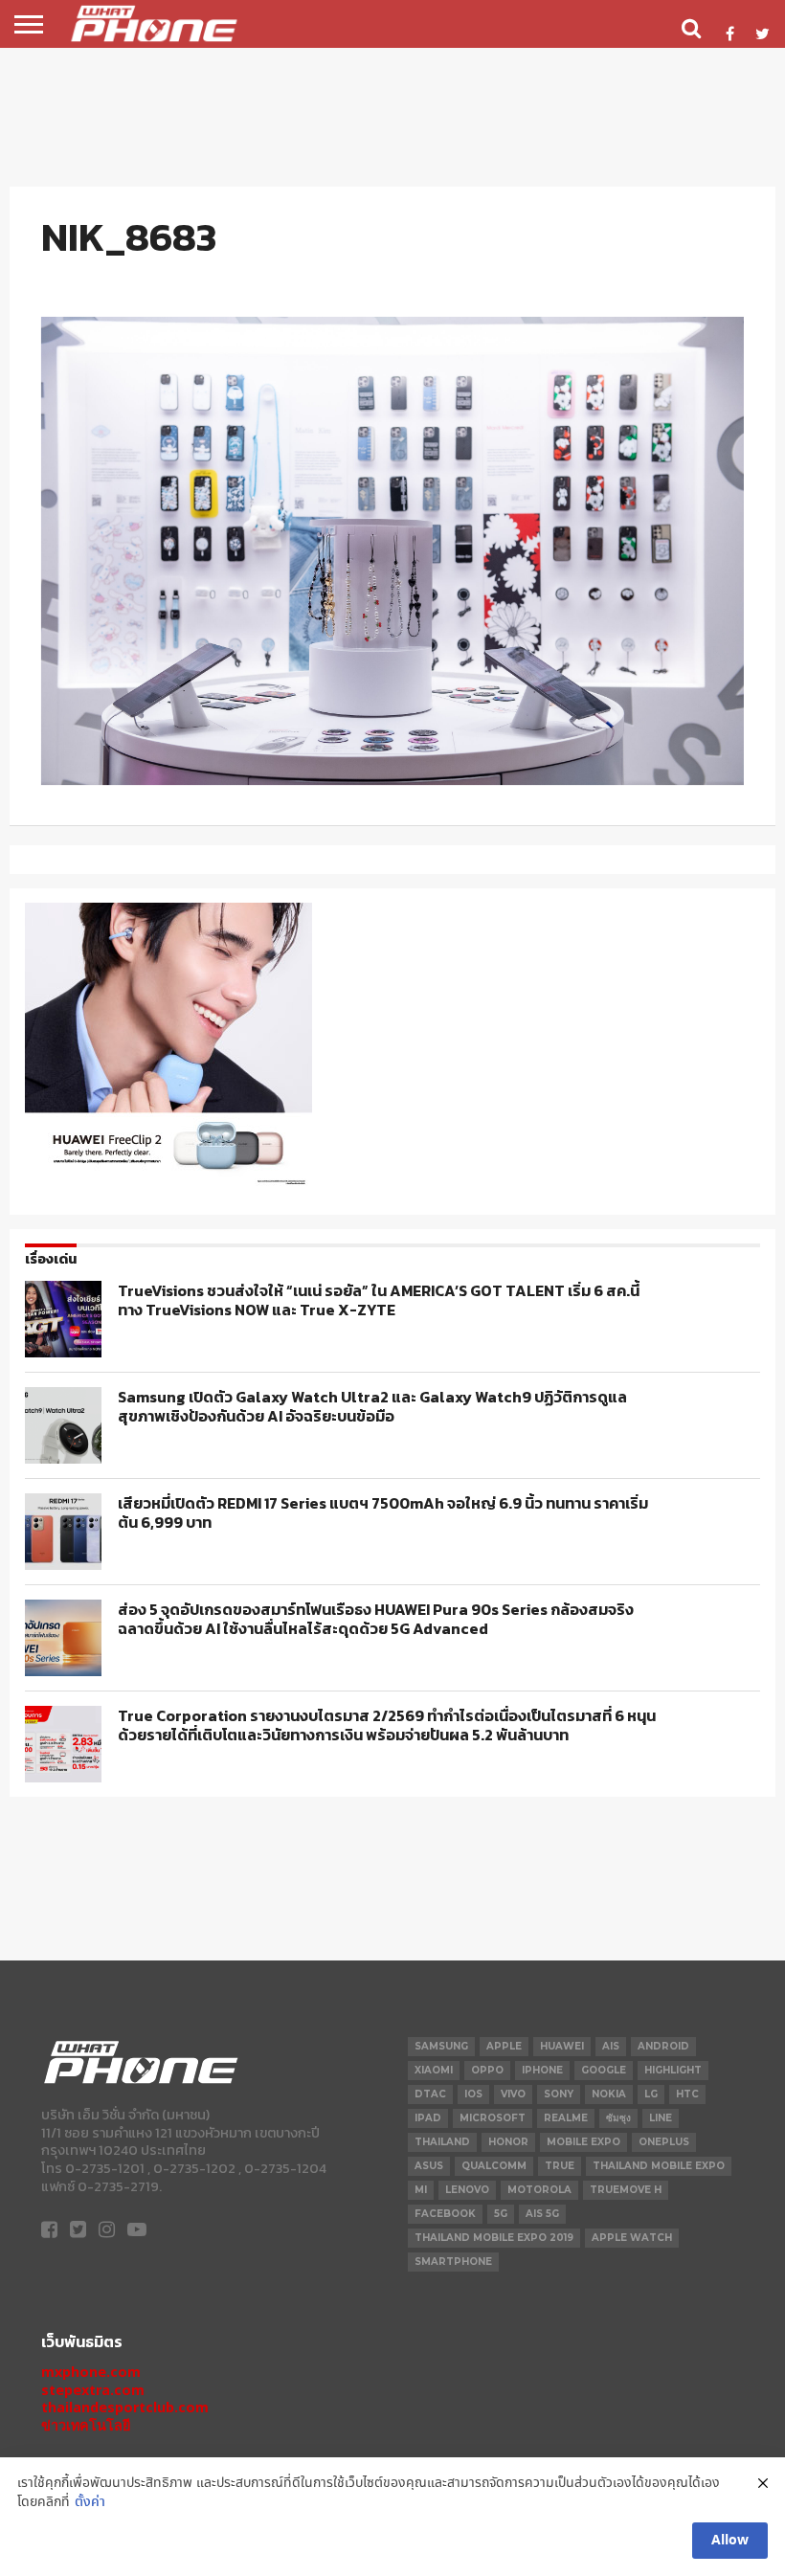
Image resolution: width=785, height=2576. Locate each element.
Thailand (442, 2142)
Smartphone (453, 2262)
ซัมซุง (618, 2118)
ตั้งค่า (90, 2503)
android (663, 2046)
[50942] (168, 1185)
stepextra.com (93, 2390)
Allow (730, 2541)
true (560, 2166)
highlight (673, 2070)
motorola (539, 2190)
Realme (566, 2118)
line (661, 2118)
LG (651, 2094)
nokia (609, 2094)
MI (421, 2190)
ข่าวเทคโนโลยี (86, 2425)
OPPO (487, 2070)
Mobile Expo (583, 2142)
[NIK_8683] (392, 780)
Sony (559, 2094)
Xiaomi (434, 2070)
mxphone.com (91, 2372)
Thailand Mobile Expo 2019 (494, 2238)
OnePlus (664, 2142)
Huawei (562, 2046)
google (604, 2070)
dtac (430, 2094)
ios (473, 2094)
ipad (428, 2118)
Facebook (445, 2214)
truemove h (626, 2190)
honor (508, 2142)
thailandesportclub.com (125, 2407)
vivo (513, 2094)
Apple (504, 2046)
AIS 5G (542, 2214)
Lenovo (467, 2190)
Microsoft (493, 2118)
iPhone (542, 2070)
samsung (441, 2046)
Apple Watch (632, 2238)
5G (501, 2214)
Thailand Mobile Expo (659, 2166)
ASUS (429, 2166)
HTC (687, 2094)
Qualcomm (494, 2166)
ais (611, 2046)
